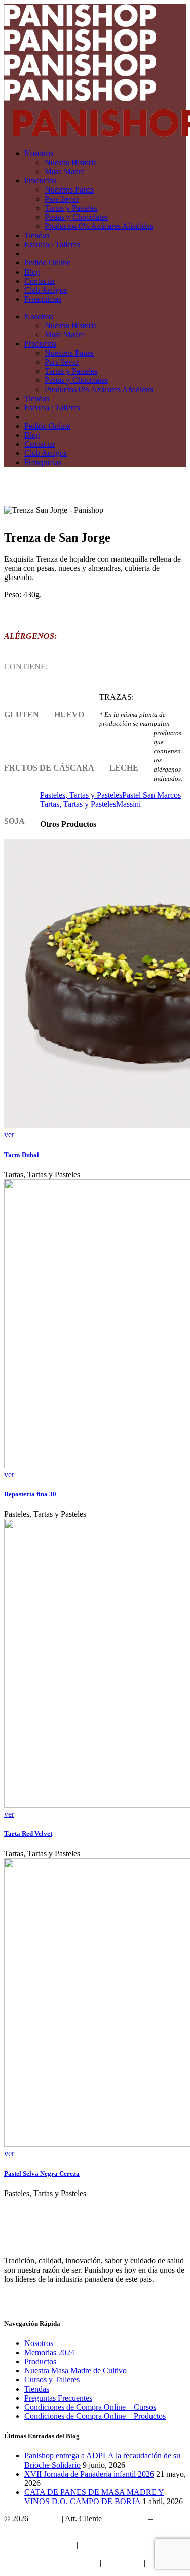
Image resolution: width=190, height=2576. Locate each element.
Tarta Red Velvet (28, 1834)
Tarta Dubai (22, 1155)
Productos (40, 2361)
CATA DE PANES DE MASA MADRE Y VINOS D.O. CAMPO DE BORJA (94, 2497)
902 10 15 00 (125, 2519)
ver (9, 1135)
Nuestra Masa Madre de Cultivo (75, 2371)
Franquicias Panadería (39, 2545)
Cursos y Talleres (52, 2380)
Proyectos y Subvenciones (122, 2545)
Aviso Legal (122, 2563)
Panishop (45, 2519)
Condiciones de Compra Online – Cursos (90, 2407)
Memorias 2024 (49, 2352)
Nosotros (39, 2343)
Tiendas (37, 2389)
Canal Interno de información (51, 2563)
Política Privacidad (34, 2554)
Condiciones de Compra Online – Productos (95, 2416)
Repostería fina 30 (30, 1494)
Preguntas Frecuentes (58, 2398)
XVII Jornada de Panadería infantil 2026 (89, 2474)
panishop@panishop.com (45, 2528)
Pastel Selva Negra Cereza (42, 2174)
